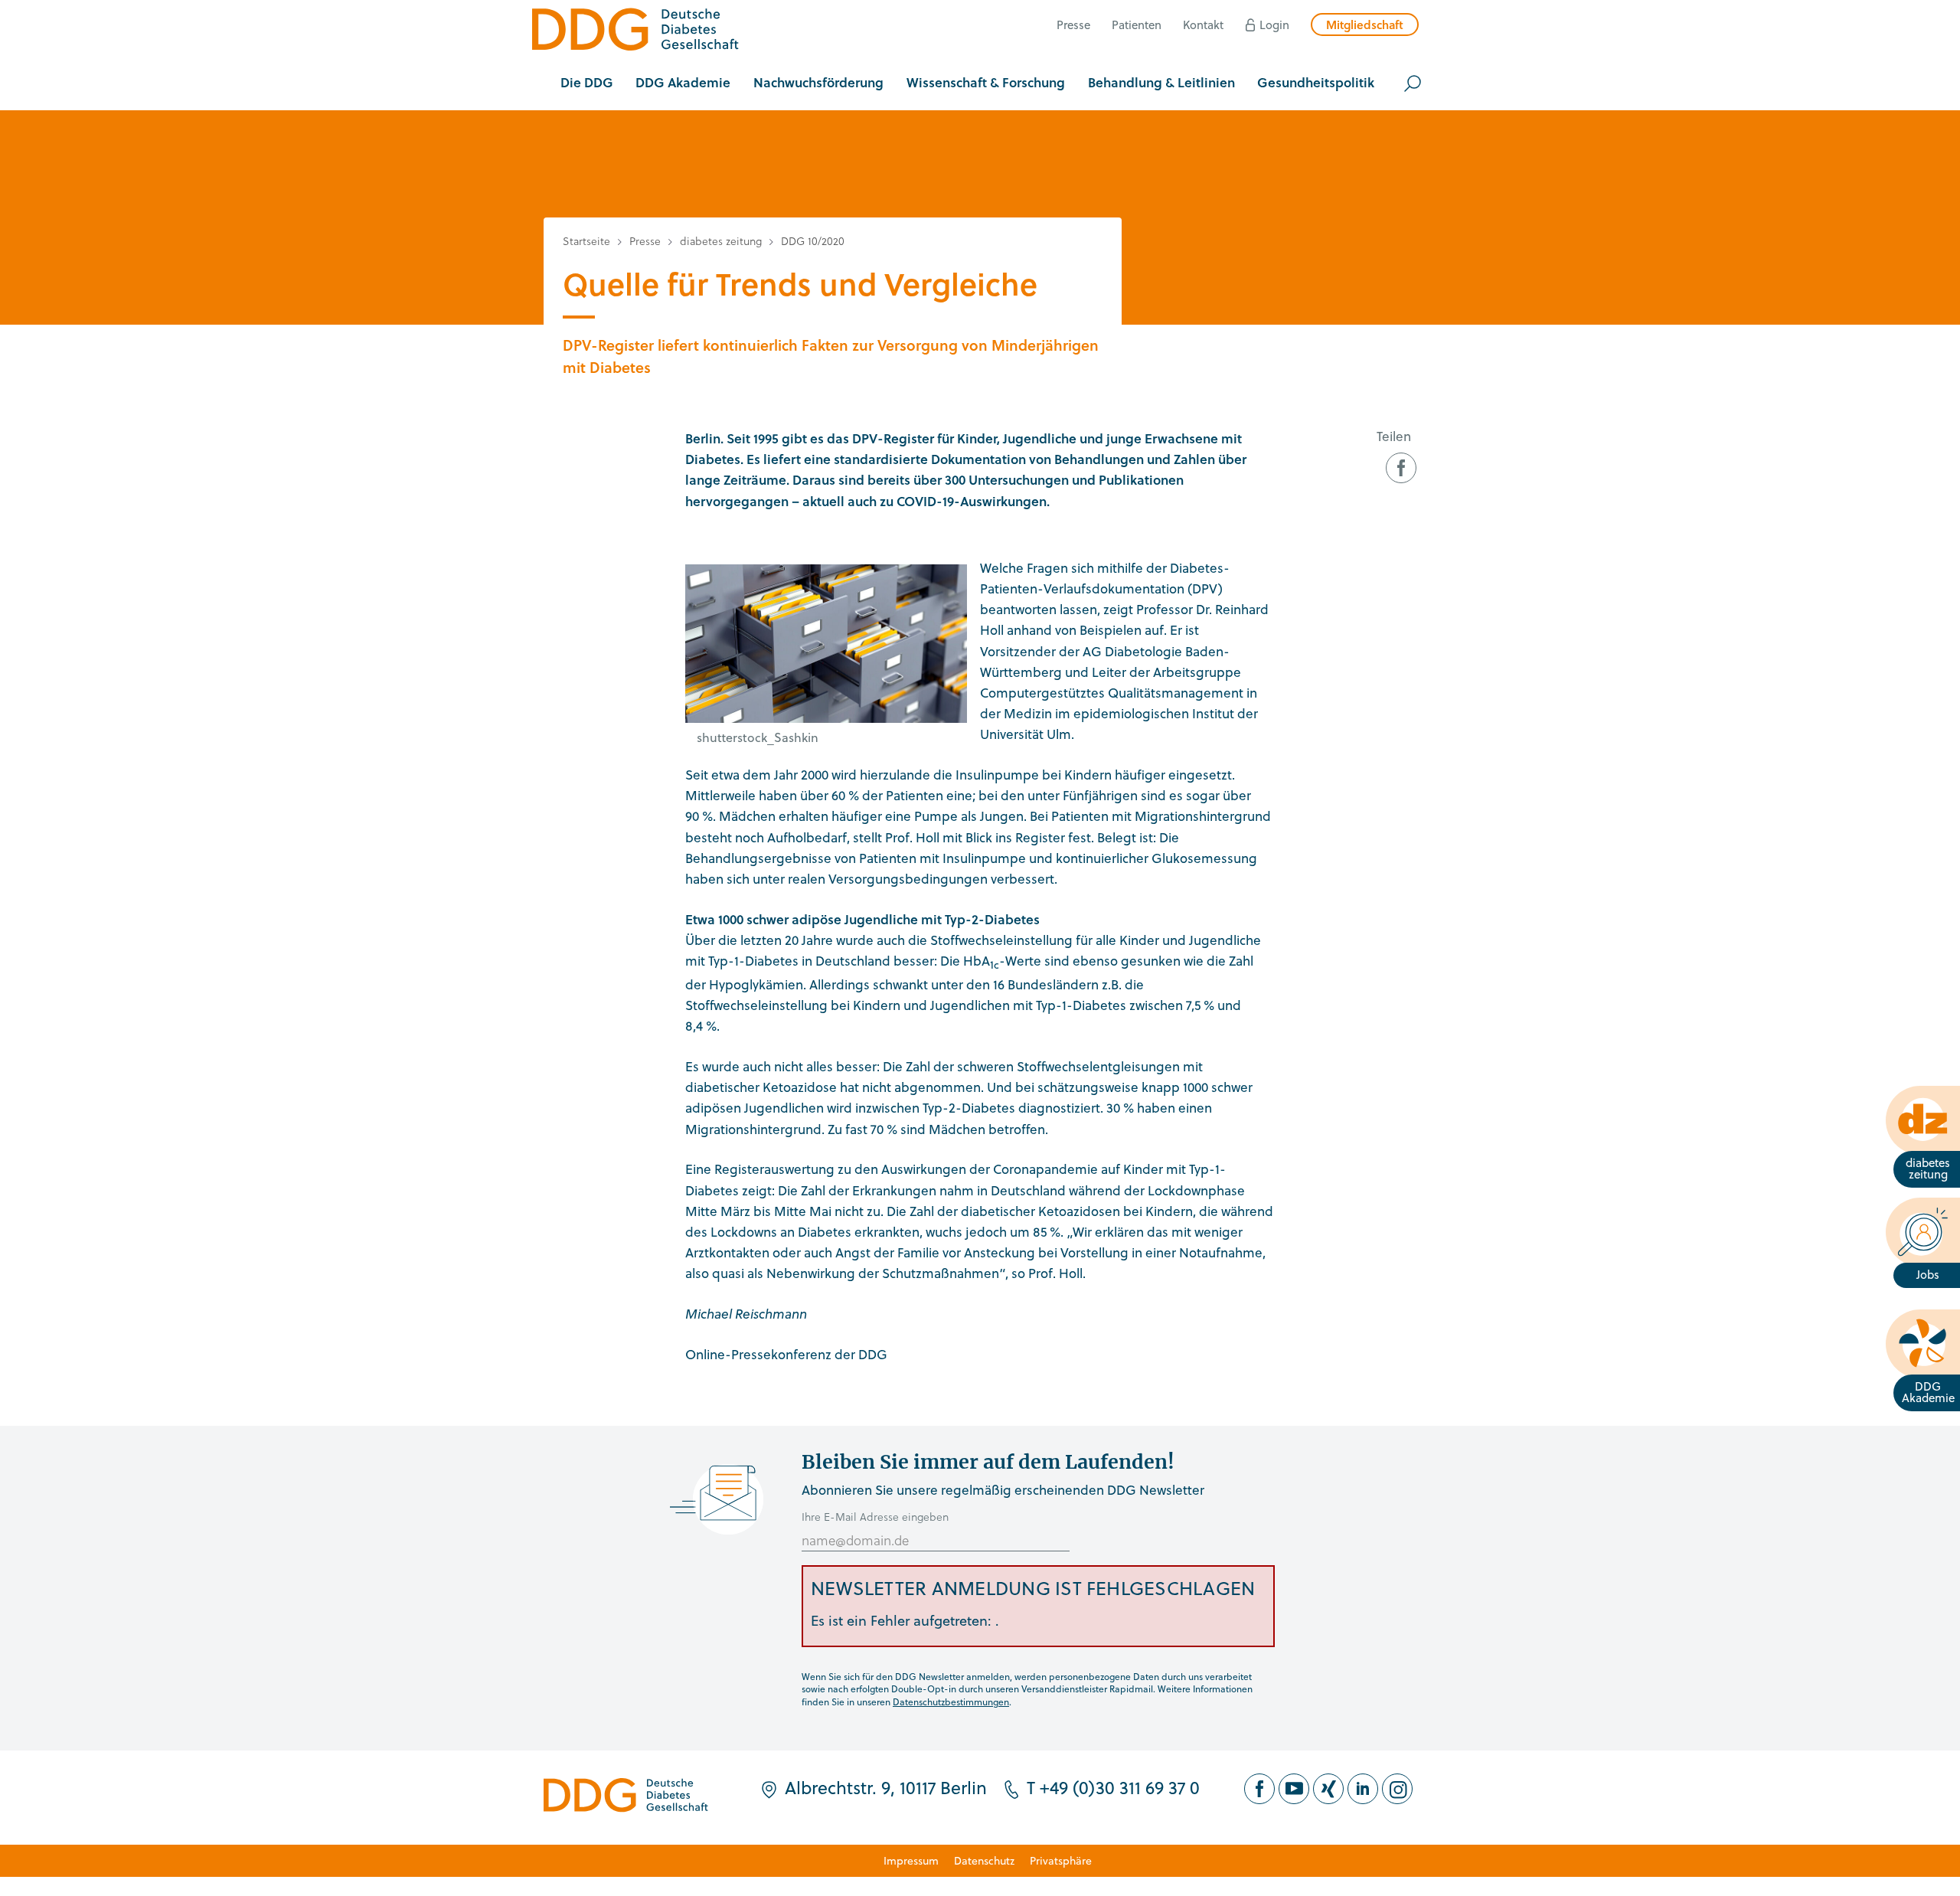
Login (1274, 25)
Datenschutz (984, 1860)
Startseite (586, 241)
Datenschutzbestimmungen (951, 1701)
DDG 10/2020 (813, 241)
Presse (1073, 25)
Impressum (911, 1860)
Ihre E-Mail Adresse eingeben (875, 1517)
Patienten (1137, 25)
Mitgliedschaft (1365, 25)
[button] (587, 83)
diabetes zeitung (721, 241)
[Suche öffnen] (1413, 83)
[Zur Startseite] (635, 32)
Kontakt (1203, 25)
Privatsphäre (1061, 1860)
